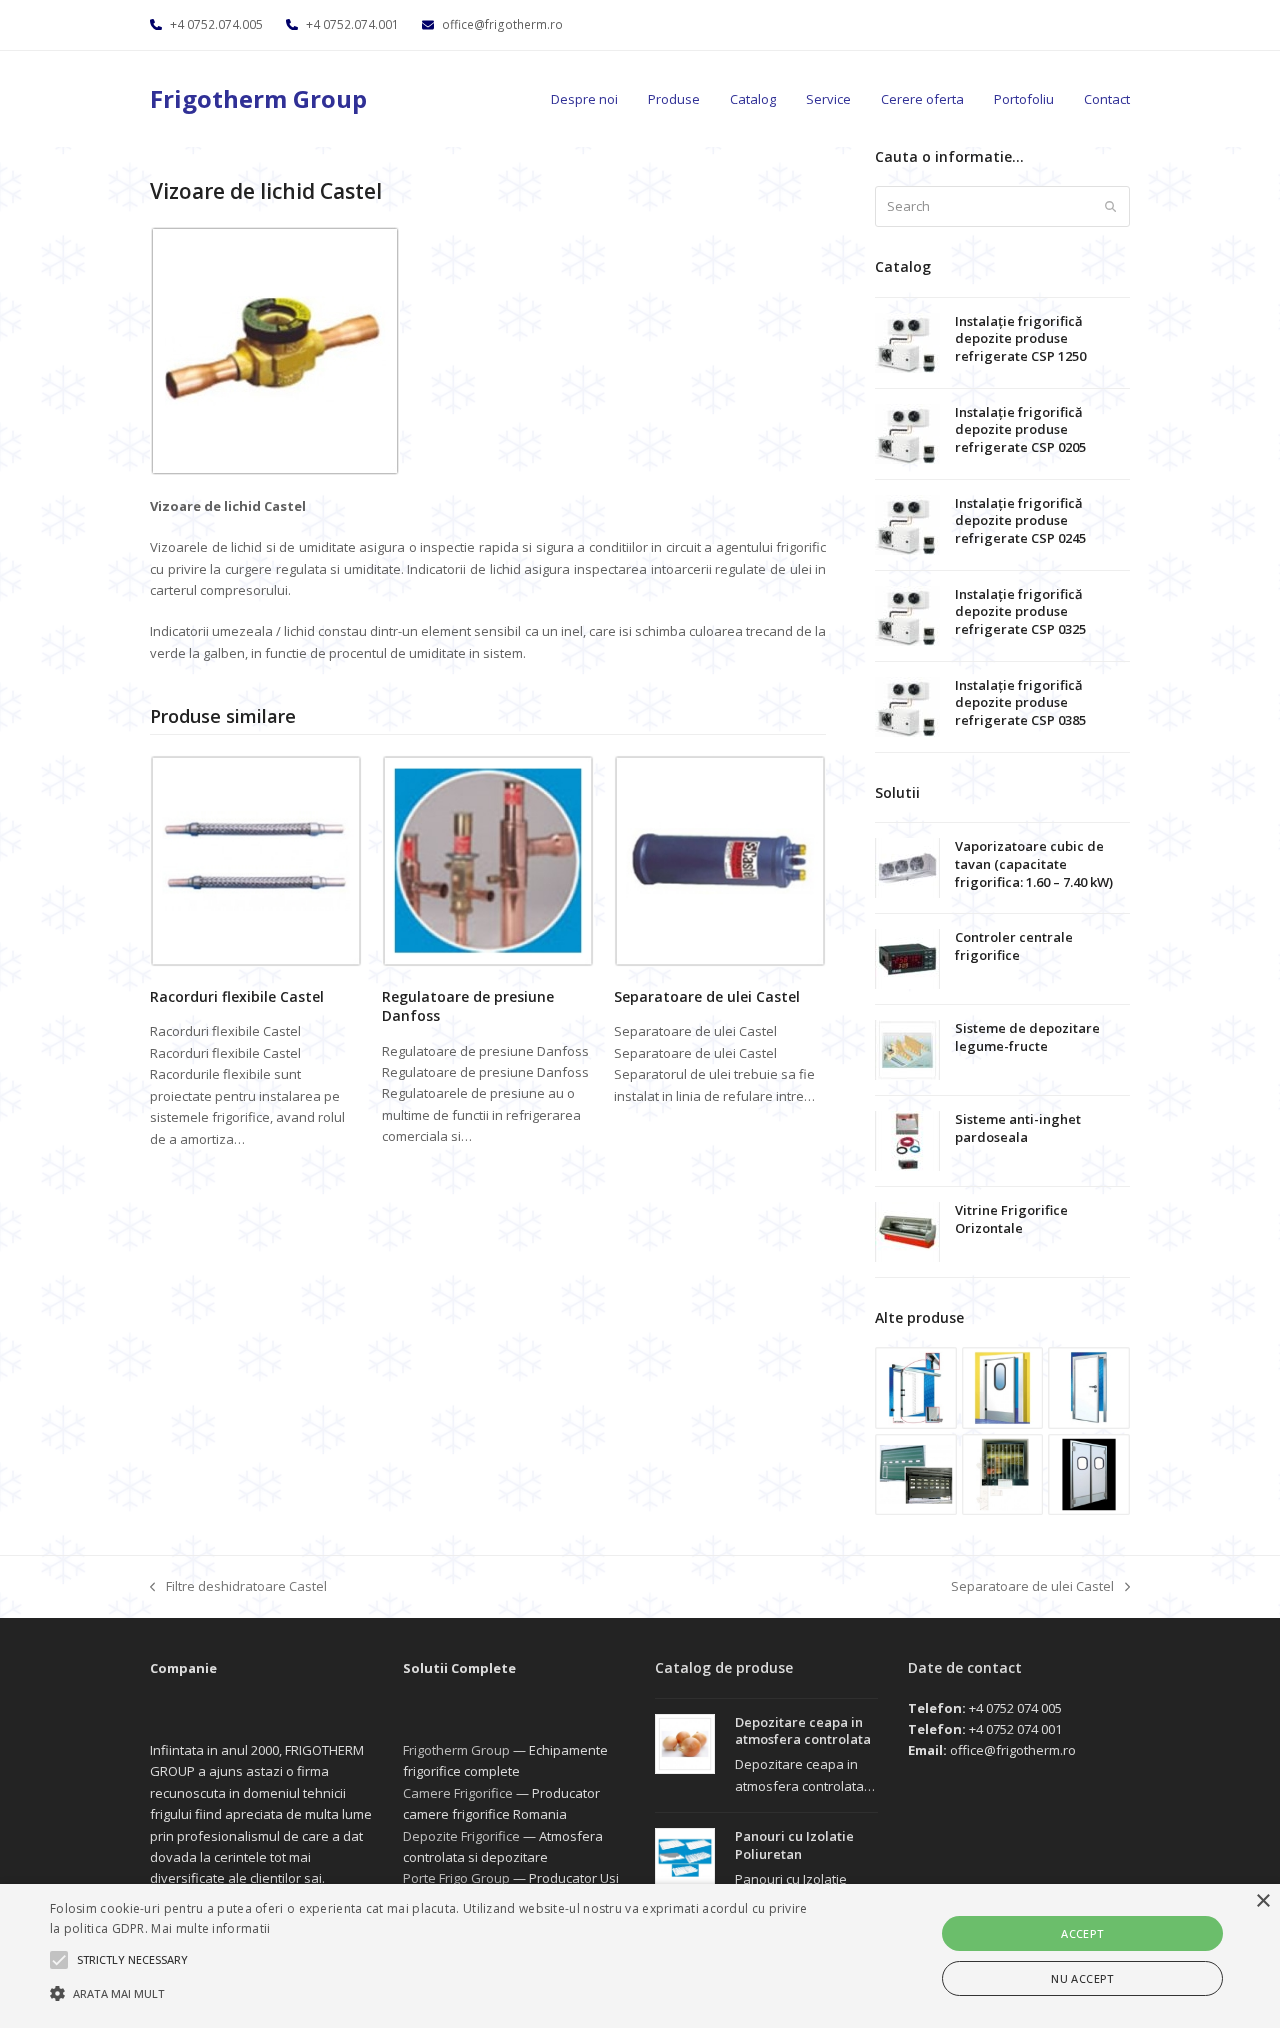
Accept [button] (1082, 1933)
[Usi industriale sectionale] (916, 1473)
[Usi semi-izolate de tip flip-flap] (1089, 1473)
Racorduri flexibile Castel (237, 996)
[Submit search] (1110, 207)
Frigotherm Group (258, 98)
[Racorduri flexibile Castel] (256, 860)
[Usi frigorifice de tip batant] (1003, 1386)
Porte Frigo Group (456, 1878)
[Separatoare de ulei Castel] (720, 860)
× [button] (1262, 1901)
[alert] (640, 1956)
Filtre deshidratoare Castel (238, 1587)
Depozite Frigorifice (461, 1836)
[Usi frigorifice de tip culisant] (916, 1386)
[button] (433, 1993)
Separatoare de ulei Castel (707, 996)
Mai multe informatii (210, 1928)
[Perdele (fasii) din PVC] (1003, 1473)
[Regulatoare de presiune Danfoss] (488, 860)
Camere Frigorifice (458, 1793)
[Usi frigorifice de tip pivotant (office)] (1089, 1386)
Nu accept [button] (1082, 1978)
